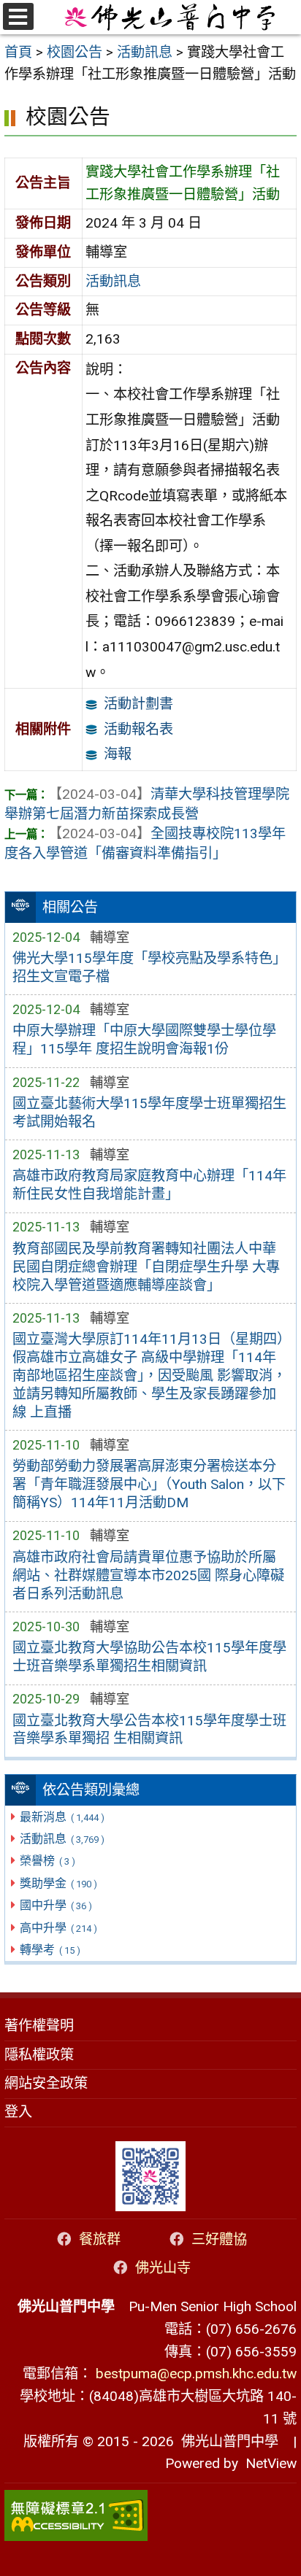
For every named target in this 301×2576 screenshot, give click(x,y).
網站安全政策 (46, 2083)
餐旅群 (100, 2239)
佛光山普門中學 (226, 2441)
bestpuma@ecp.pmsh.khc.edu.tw (196, 2374)
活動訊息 (62, 1839)
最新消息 (62, 1817)
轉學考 (50, 1950)
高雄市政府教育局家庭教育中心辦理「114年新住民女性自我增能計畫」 (149, 1185)
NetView (271, 2463)
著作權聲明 (39, 2026)
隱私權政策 (39, 2055)
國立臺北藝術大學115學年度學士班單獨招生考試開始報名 (149, 1113)
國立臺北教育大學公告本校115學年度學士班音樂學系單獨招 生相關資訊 (149, 1730)
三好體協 (219, 2239)
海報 (118, 754)
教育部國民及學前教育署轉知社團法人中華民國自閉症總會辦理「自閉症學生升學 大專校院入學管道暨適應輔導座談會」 (146, 1267)
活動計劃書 (138, 704)
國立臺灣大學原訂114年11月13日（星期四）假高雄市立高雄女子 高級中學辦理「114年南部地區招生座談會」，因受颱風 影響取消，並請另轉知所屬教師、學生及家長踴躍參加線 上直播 (149, 1376)
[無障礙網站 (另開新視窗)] (150, 2515)
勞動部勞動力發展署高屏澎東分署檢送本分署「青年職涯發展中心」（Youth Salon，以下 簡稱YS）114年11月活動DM (149, 1484)
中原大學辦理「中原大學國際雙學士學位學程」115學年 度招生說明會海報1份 (144, 1040)
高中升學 (58, 1928)
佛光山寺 (163, 2268)
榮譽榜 (47, 1861)
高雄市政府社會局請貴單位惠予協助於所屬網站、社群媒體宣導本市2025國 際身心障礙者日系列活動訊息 (148, 1575)
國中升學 (56, 1905)
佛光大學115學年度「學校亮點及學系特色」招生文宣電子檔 (149, 967)
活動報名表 (138, 729)
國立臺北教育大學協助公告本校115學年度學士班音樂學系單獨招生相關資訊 (149, 1657)
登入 (18, 2112)
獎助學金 (58, 1883)
